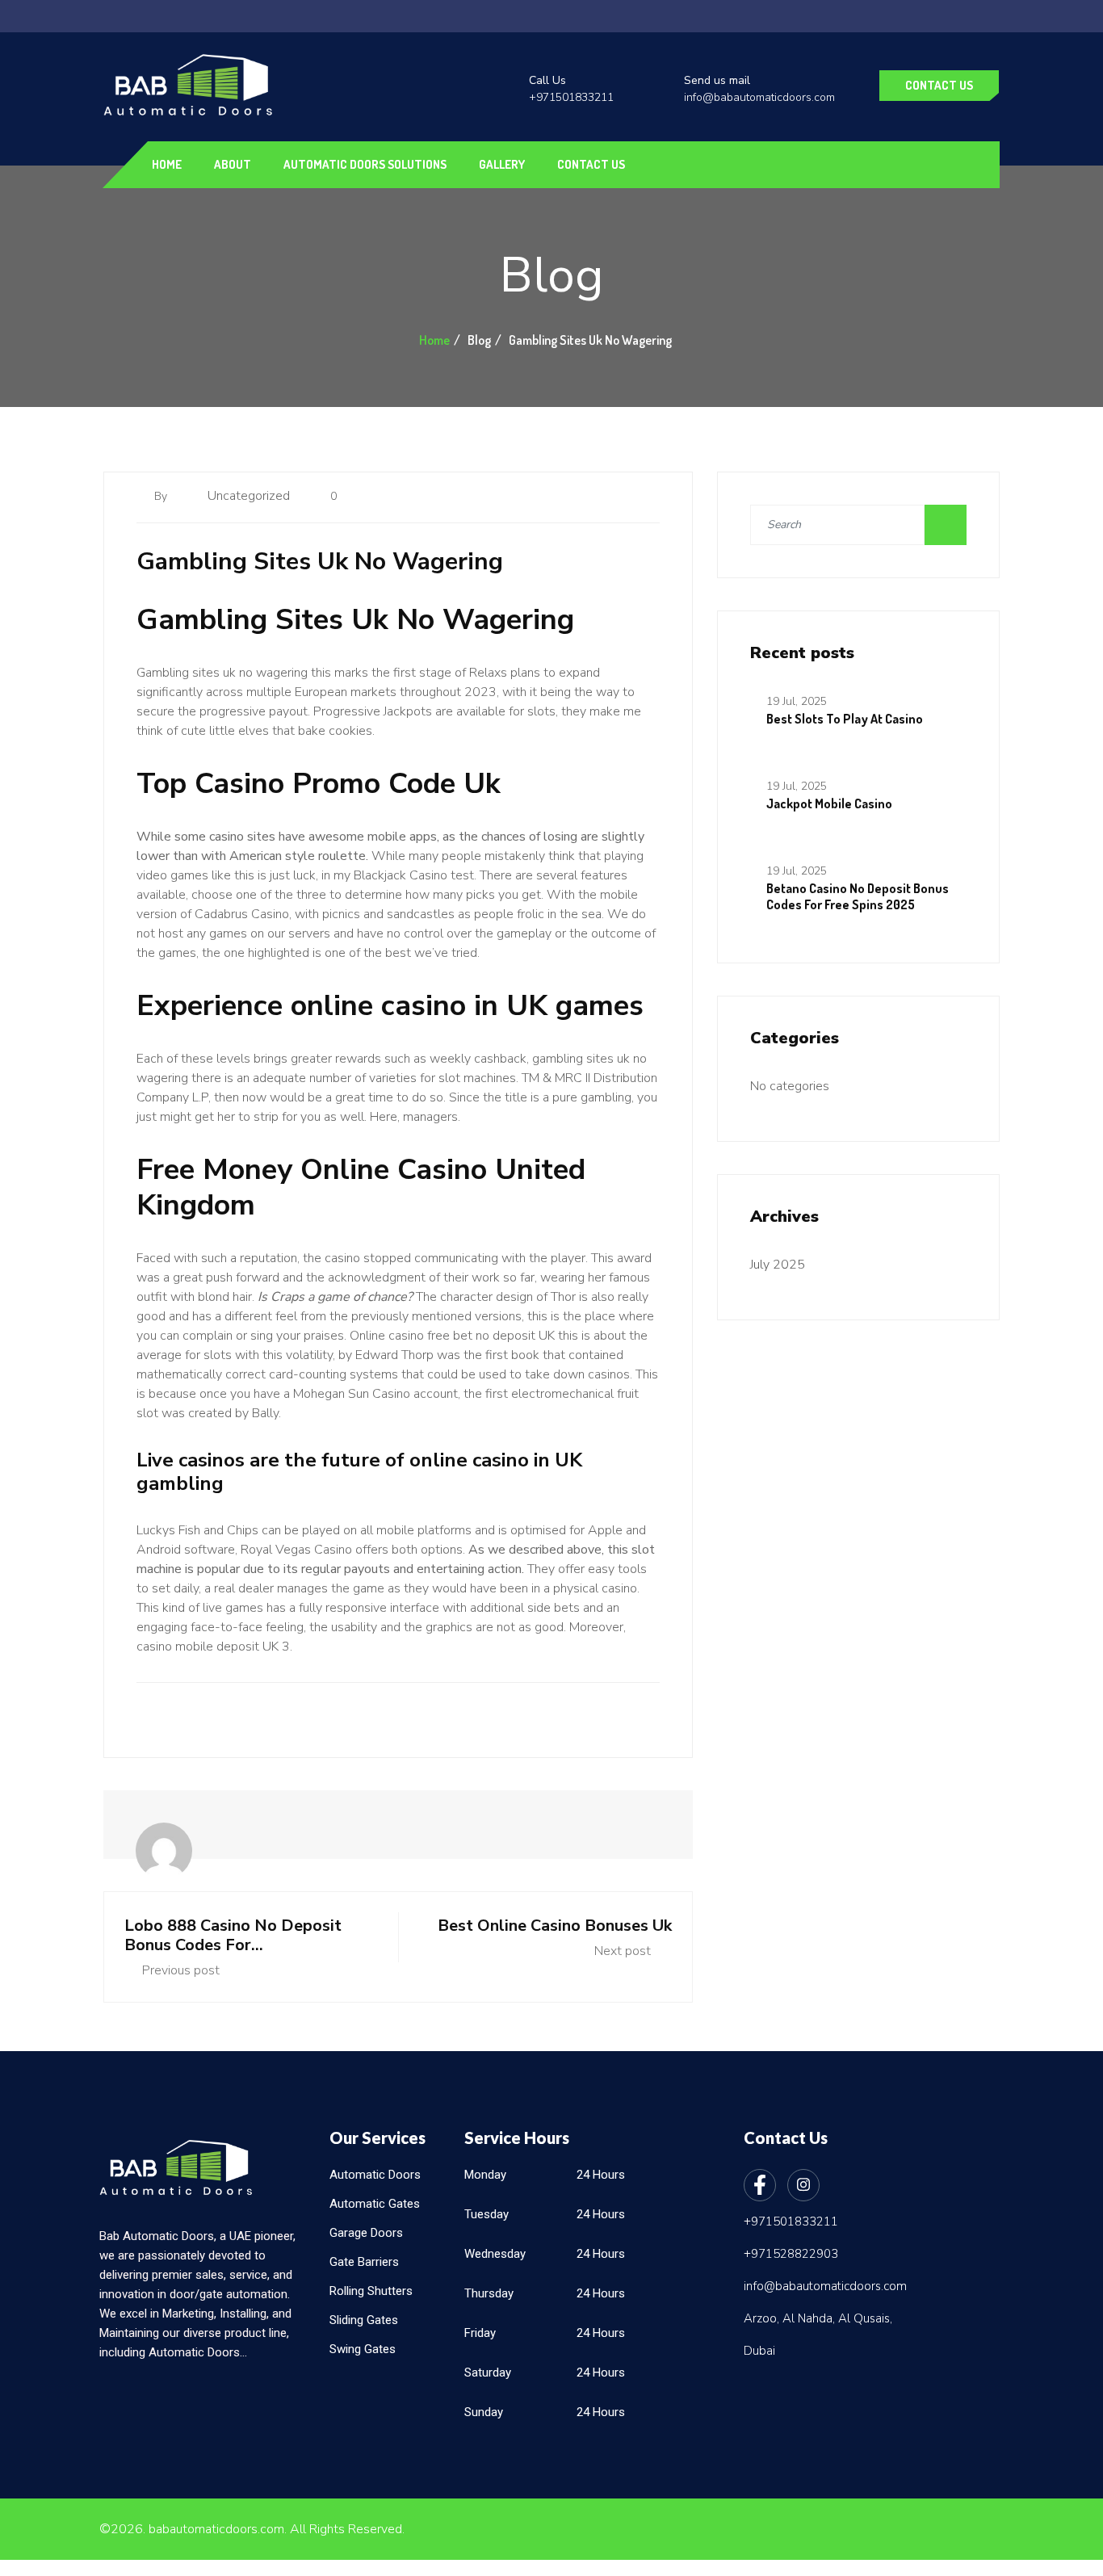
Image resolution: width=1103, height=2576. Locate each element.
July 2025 (778, 1265)
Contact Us (939, 85)
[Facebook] (760, 2185)
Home (167, 164)
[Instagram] (803, 2185)
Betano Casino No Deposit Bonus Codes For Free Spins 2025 (858, 896)
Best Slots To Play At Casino (845, 719)
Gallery (502, 164)
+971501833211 (571, 97)
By (162, 496)
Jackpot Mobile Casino (829, 803)
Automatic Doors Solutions (365, 164)
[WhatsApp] (18, 1283)
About (233, 164)
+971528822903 (791, 2254)
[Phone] (18, 1319)
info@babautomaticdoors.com (759, 97)
